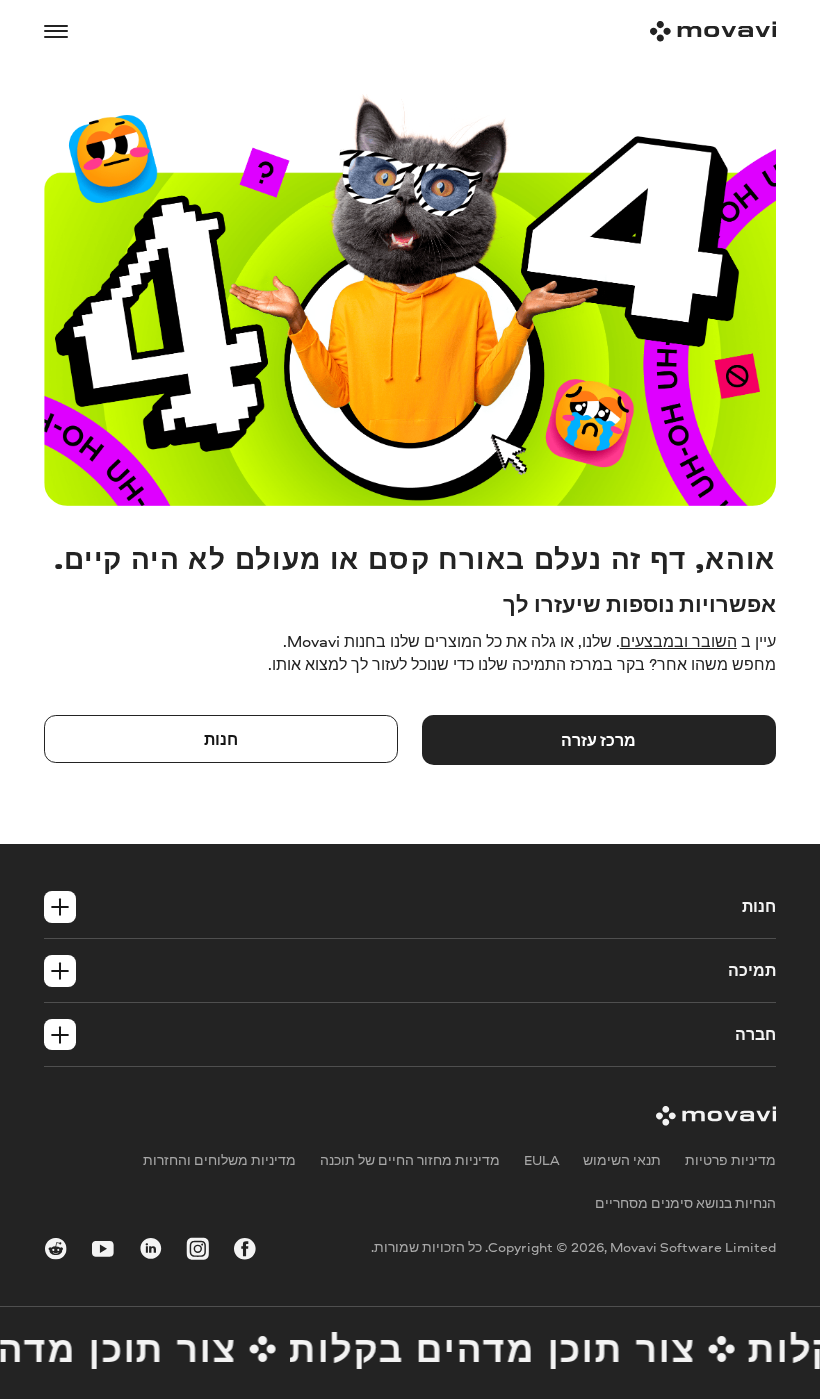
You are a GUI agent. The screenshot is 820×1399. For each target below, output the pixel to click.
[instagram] (198, 1252)
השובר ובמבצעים (678, 641)
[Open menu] (56, 32)
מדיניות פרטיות (730, 1159)
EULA (542, 1159)
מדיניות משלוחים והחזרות (219, 1159)
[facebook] (245, 1252)
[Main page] (713, 31)
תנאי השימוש (622, 1159)
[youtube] (103, 1252)
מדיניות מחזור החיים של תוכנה (410, 1159)
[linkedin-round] (151, 1252)
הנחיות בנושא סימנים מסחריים (685, 1203)
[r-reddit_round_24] (56, 1252)
